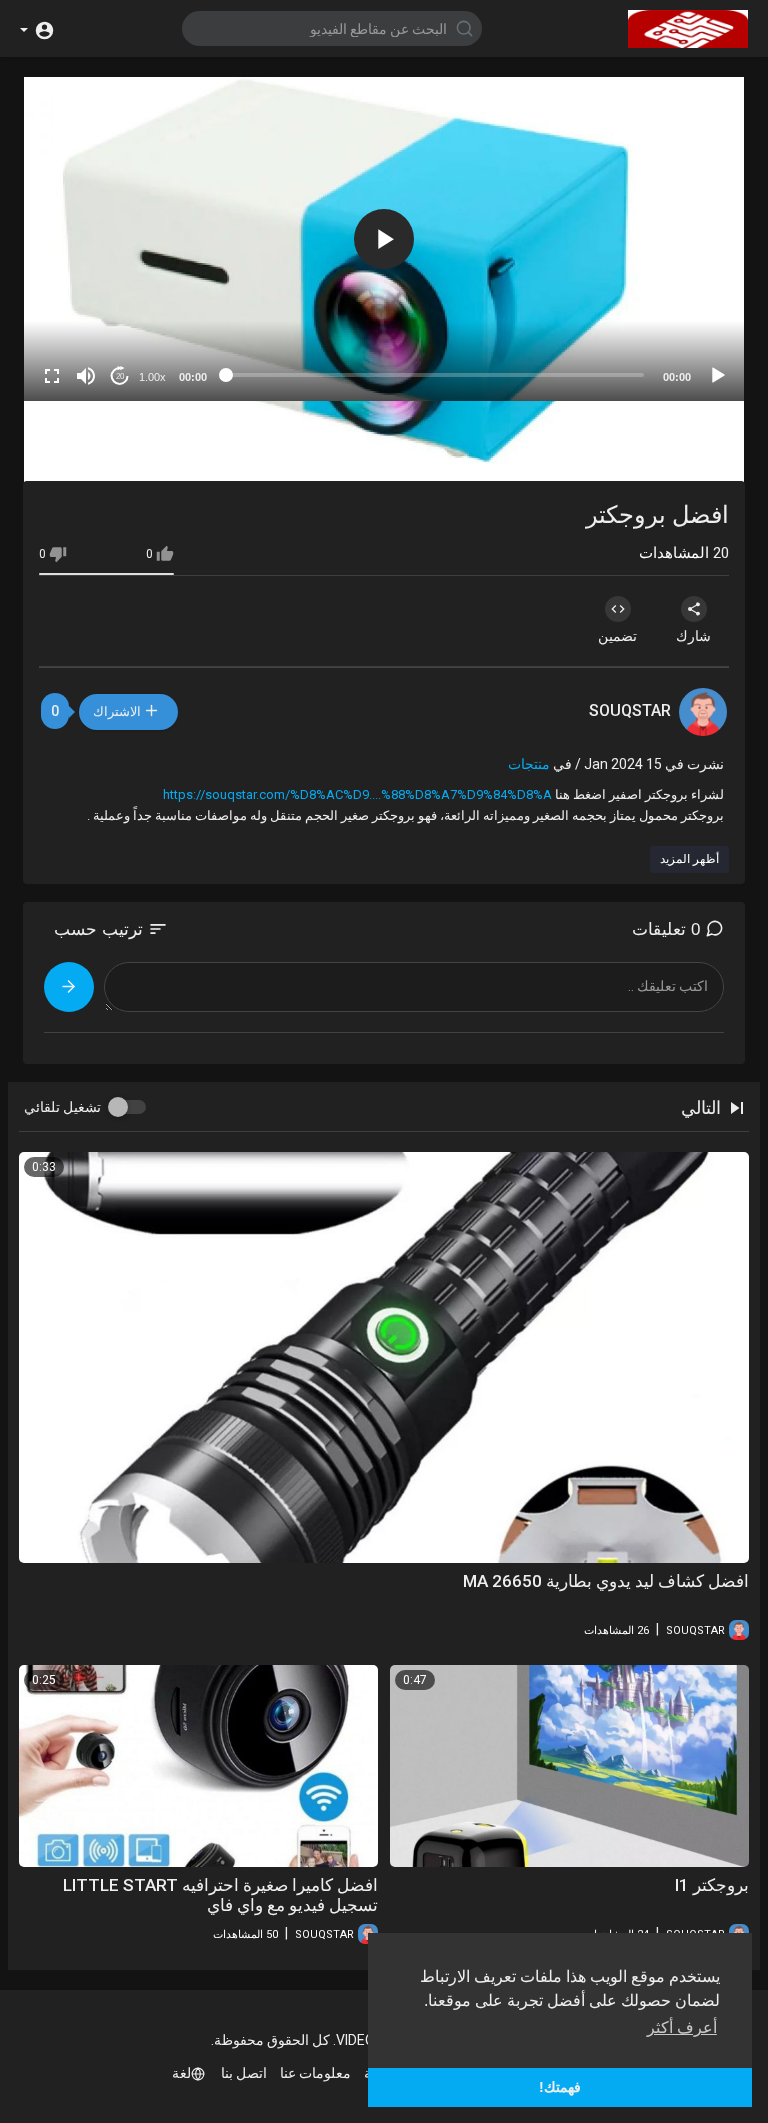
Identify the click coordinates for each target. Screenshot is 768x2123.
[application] (384, 239)
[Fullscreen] (52, 376)
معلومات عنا (315, 2073)
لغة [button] (181, 2073)
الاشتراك (119, 711)
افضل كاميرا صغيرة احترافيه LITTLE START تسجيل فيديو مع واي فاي (220, 1895)
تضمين (617, 636)
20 (120, 376)
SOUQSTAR (630, 710)
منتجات (529, 764)
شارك (693, 636)
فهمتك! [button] (560, 2087)
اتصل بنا (244, 2073)
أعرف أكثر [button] (682, 2027)
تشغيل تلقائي (62, 1107)
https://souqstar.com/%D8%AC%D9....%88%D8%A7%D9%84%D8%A (357, 794)
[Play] (718, 376)
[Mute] (86, 376)
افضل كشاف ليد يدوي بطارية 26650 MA (606, 1581)
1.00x (152, 377)
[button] (37, 28)
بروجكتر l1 (712, 1885)
